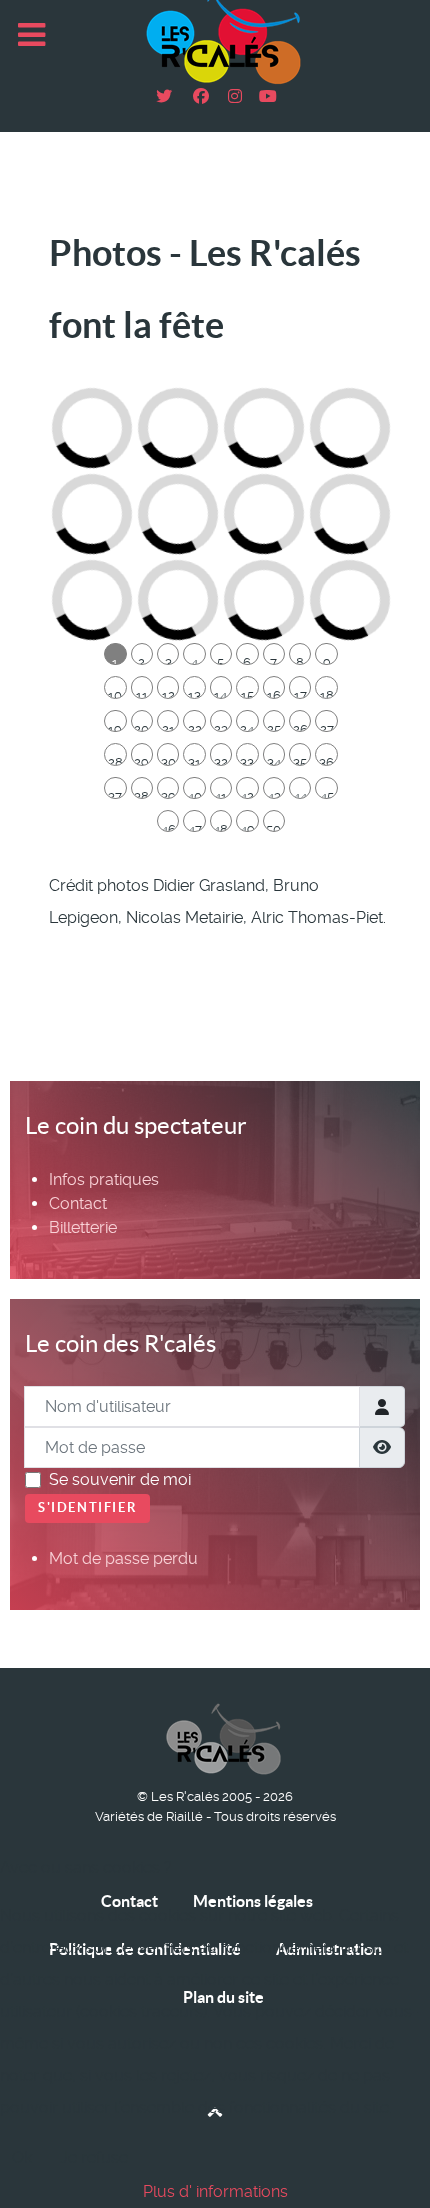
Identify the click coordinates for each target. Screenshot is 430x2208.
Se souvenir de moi (120, 1479)
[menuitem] (104, 1179)
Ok (22, 2157)
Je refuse (94, 2157)
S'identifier (87, 1507)
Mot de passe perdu (123, 1558)
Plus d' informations (215, 2191)
